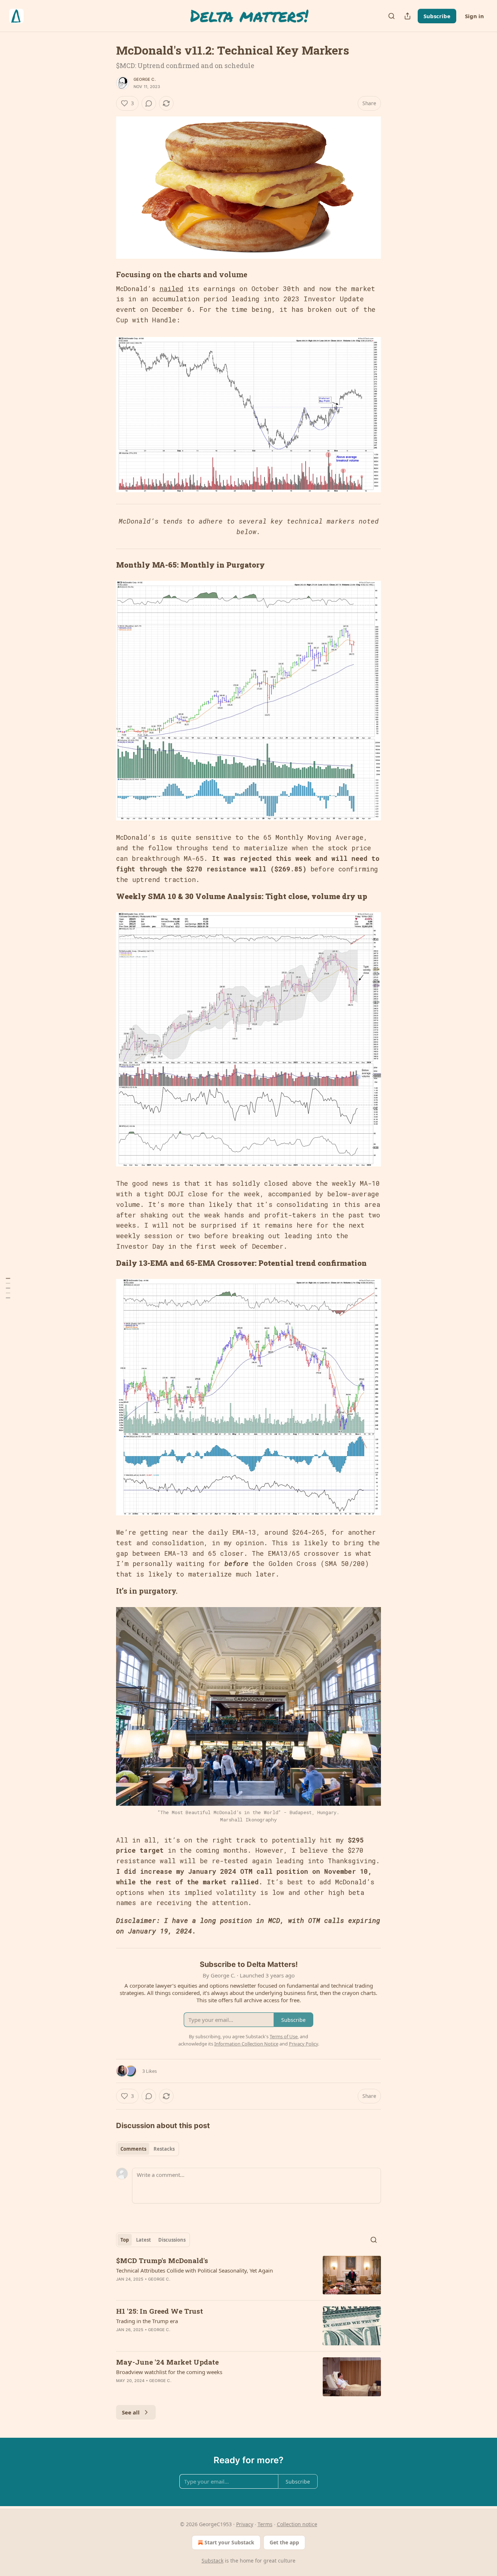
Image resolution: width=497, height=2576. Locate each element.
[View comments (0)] (149, 103)
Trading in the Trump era (147, 2321)
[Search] (391, 16)
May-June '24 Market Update (167, 2362)
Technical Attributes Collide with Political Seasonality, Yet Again (194, 2270)
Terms (265, 2524)
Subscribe (437, 16)
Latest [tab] (144, 2240)
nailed (171, 289)
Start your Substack (229, 2542)
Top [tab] (125, 2240)
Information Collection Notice (246, 2044)
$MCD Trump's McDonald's (162, 2260)
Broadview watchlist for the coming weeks (169, 2372)
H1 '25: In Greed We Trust (160, 2311)
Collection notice (297, 2524)
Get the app (284, 2542)
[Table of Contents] (8, 1288)
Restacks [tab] (164, 2149)
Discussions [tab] (172, 2240)
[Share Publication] (407, 16)
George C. (145, 79)
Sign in (474, 16)
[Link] (106, 274)
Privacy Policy (303, 2044)
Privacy (245, 2524)
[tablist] (148, 2149)
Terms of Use (284, 2036)
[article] (249, 2275)
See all (131, 2412)
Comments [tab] (133, 2149)
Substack (212, 2561)
